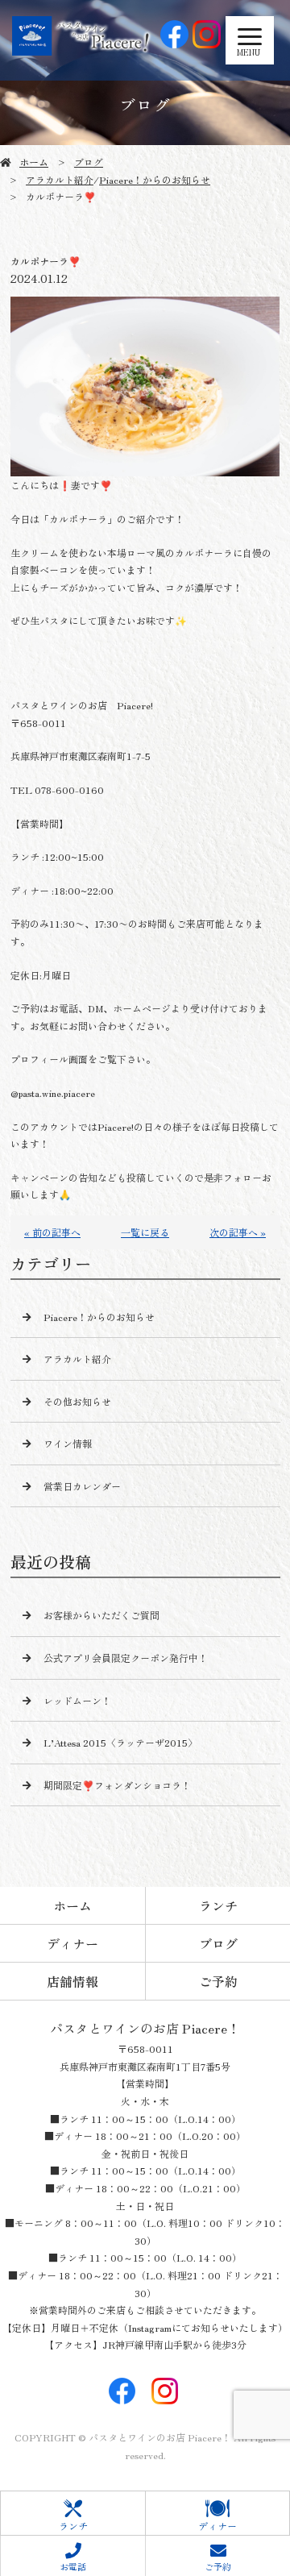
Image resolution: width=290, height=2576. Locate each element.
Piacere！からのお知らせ (155, 179)
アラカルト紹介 (60, 179)
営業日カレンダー (82, 1486)
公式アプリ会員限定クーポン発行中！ (126, 1658)
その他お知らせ (77, 1401)
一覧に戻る (145, 1232)
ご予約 (218, 1981)
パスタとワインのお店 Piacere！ (145, 2028)
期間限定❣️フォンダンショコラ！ (117, 1785)
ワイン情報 (68, 1443)
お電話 (73, 2566)
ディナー (72, 1943)
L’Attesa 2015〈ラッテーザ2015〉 (120, 1742)
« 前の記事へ (52, 1232)
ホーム (34, 162)
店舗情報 (72, 1981)
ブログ (89, 162)
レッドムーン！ (77, 1700)
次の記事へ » (238, 1232)
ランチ (218, 1905)
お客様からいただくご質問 (101, 1615)
